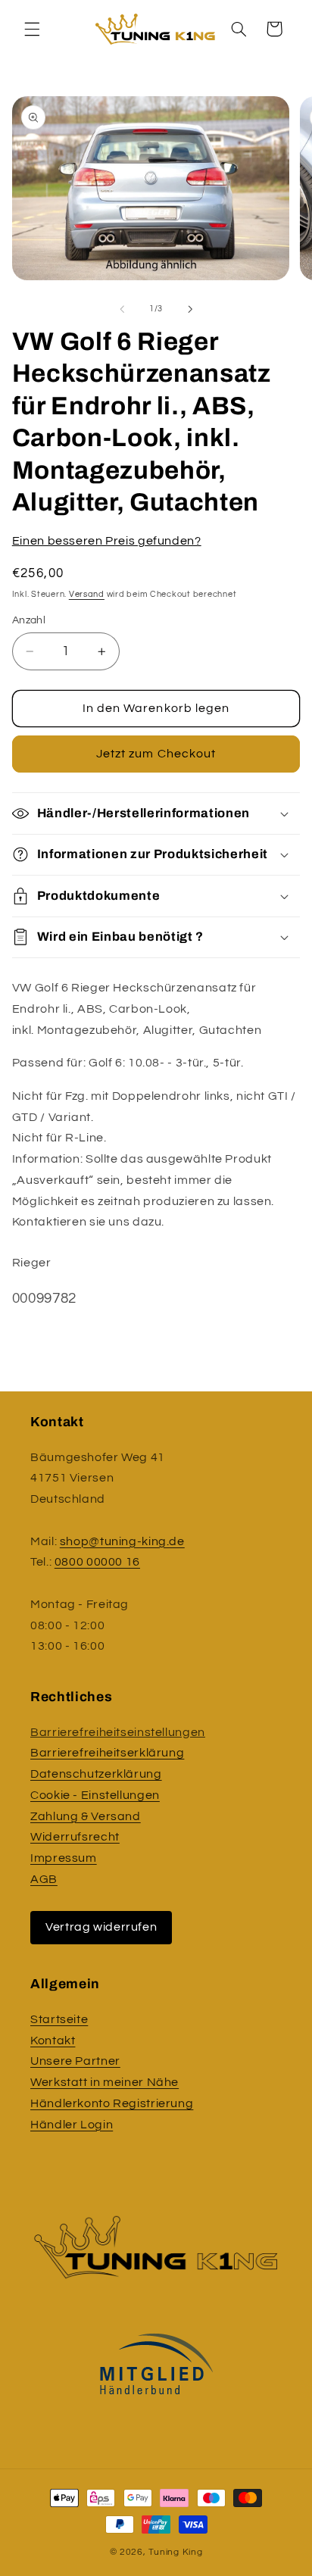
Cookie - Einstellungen (95, 1795)
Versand (87, 594)
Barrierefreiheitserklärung (107, 1753)
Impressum (64, 1858)
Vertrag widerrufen (101, 1927)
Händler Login (72, 2125)
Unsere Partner (75, 2061)
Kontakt (53, 2041)
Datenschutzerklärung (96, 1774)
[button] (32, 29)
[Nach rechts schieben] (190, 309)
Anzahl (29, 620)
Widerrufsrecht (75, 1837)
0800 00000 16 (97, 1562)
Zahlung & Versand (86, 1816)
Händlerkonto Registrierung (112, 2103)
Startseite (59, 2019)
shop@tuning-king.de (122, 1541)
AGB (44, 1879)
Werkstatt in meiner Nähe (105, 2082)
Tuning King (175, 2552)
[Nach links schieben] (122, 309)
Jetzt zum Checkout (156, 754)
